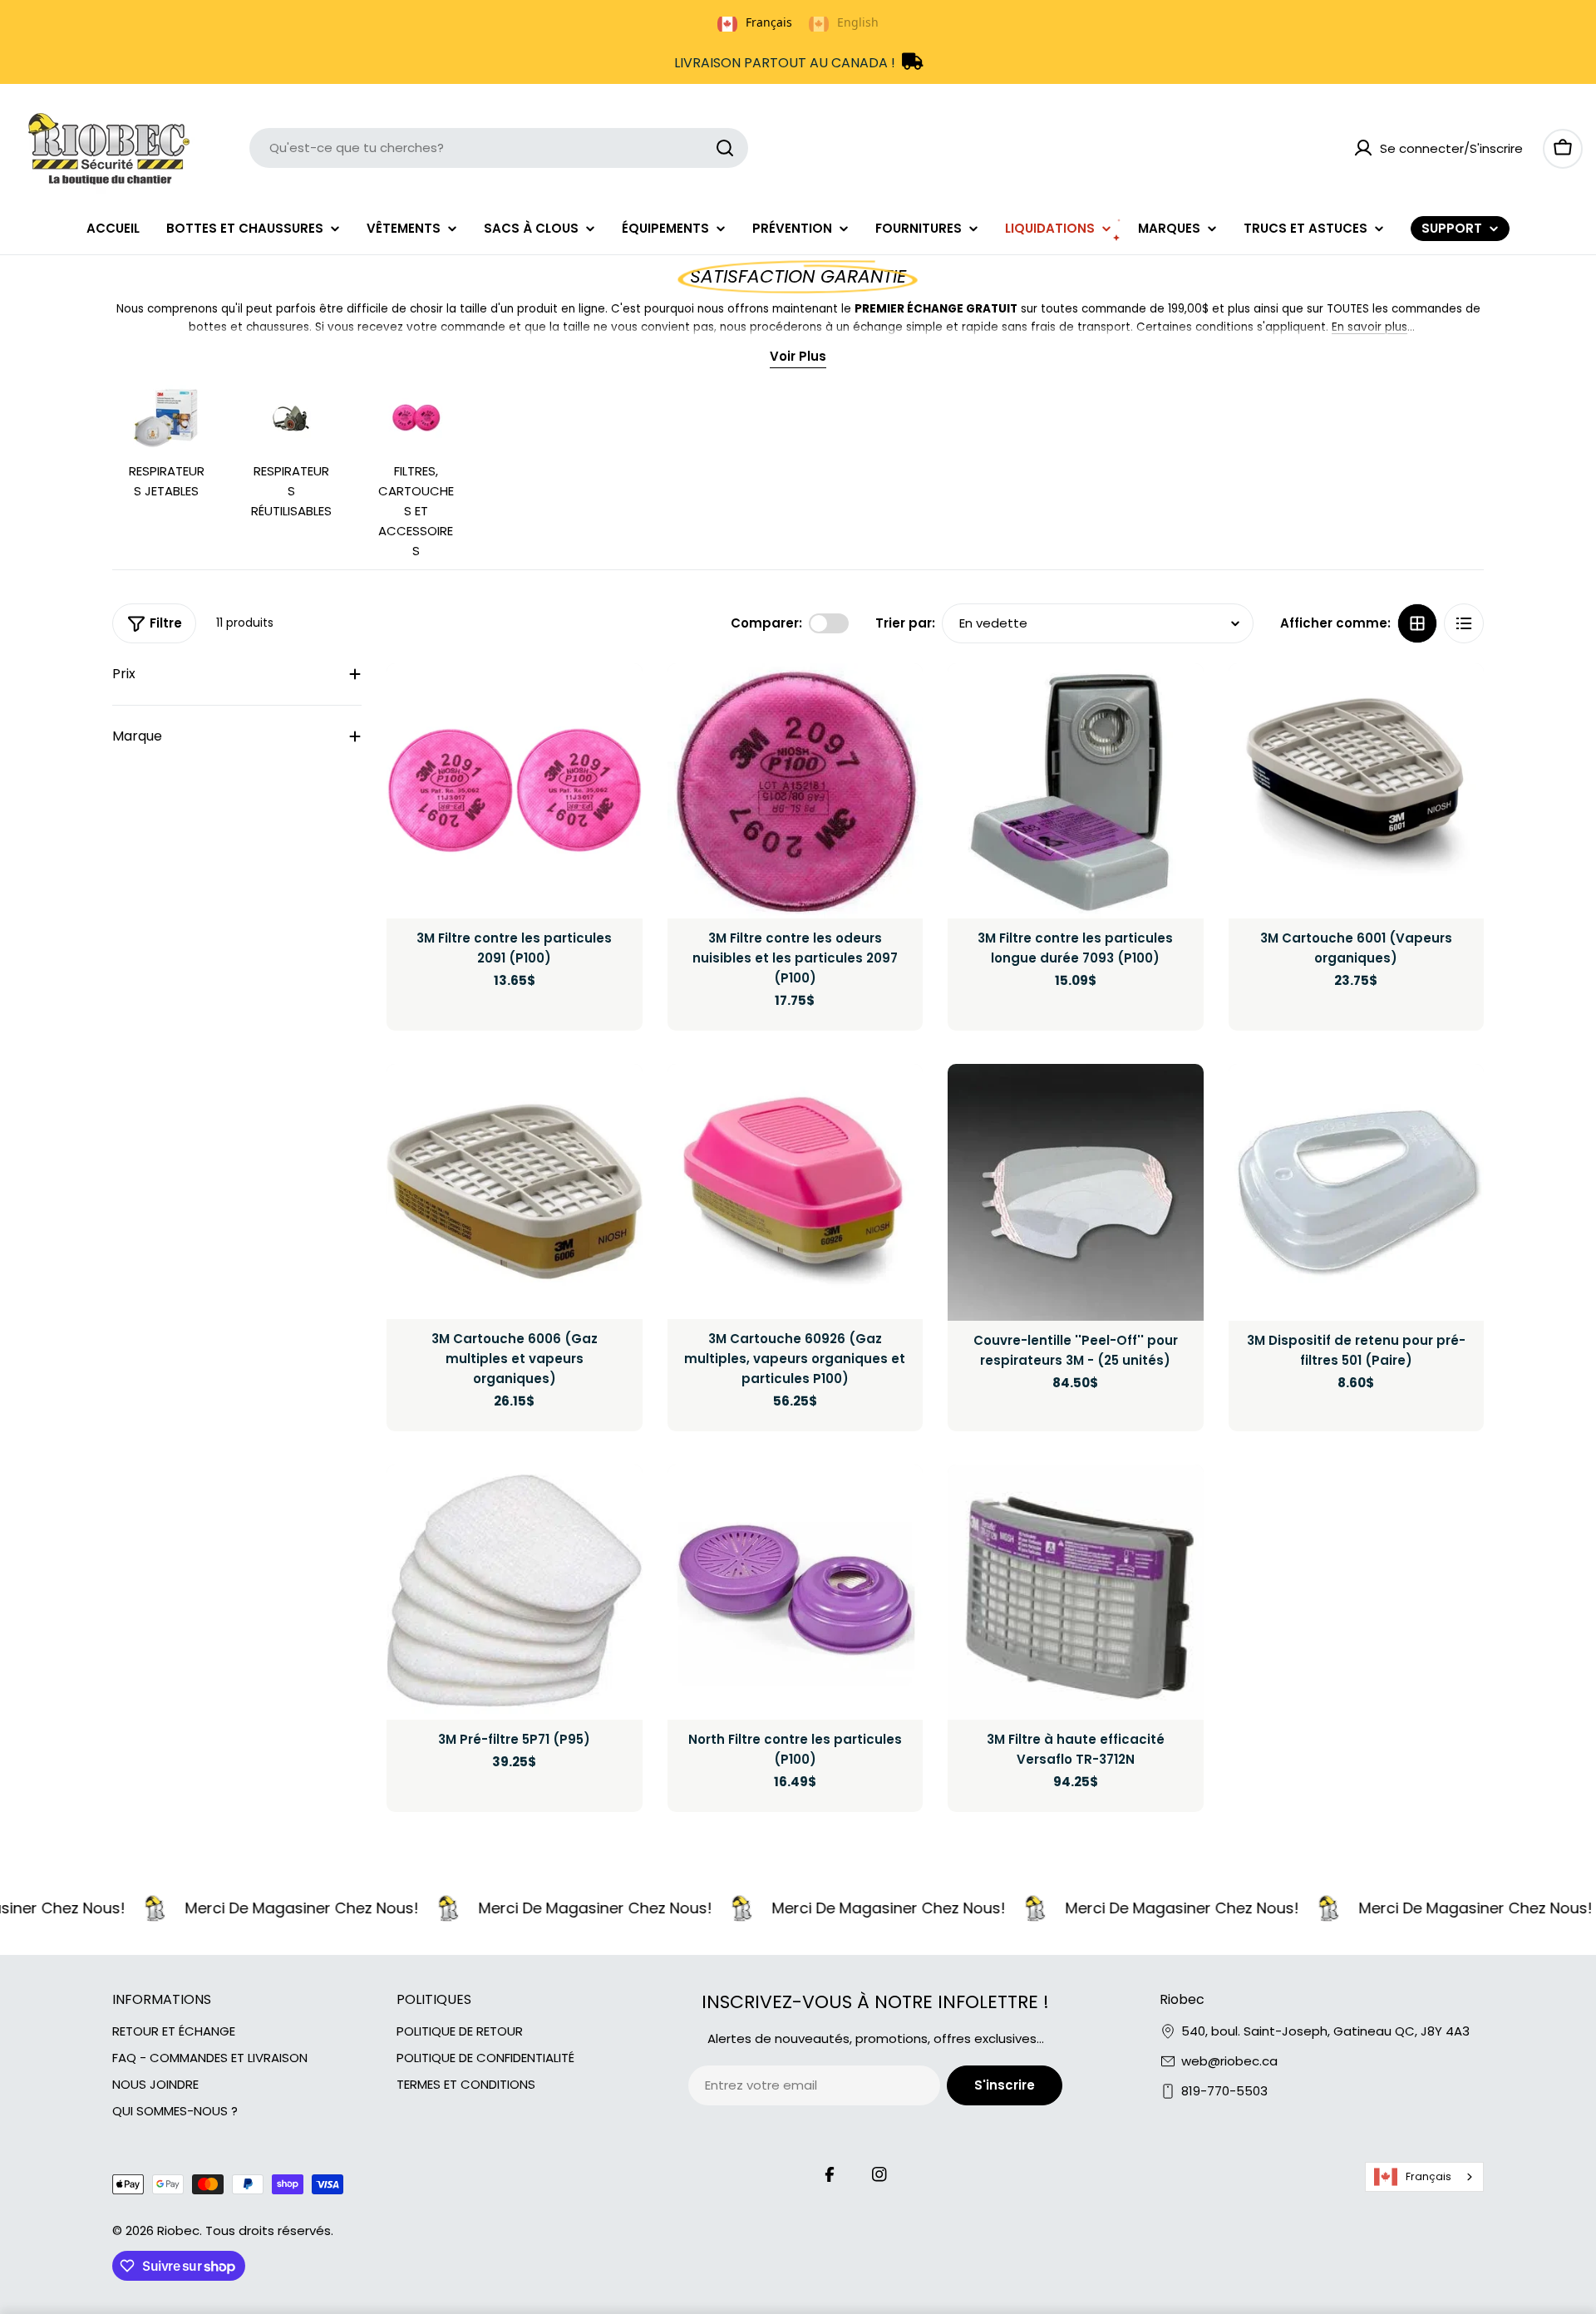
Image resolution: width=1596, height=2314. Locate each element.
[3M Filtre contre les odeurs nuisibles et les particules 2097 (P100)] (796, 791)
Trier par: (905, 623)
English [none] (858, 22)
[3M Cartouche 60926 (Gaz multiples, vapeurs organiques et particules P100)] (796, 1192)
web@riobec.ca (1229, 2061)
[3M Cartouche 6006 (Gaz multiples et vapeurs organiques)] (515, 1192)
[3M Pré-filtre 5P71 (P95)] (515, 1593)
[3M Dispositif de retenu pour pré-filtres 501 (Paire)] (1357, 1192)
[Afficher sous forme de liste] (1464, 623)
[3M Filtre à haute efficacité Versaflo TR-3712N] (1076, 1593)
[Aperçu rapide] (618, 700)
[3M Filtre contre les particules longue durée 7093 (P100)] (1076, 791)
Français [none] (769, 22)
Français (1429, 2176)
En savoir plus (1369, 327)
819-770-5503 (1224, 2091)
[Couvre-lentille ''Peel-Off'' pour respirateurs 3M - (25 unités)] (1076, 1192)
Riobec (178, 2230)
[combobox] (499, 148)
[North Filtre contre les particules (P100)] (796, 1593)
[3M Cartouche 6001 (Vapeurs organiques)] (1357, 791)
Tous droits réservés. (269, 2230)
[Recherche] (725, 148)
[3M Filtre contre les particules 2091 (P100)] (515, 791)
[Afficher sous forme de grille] (1417, 623)
